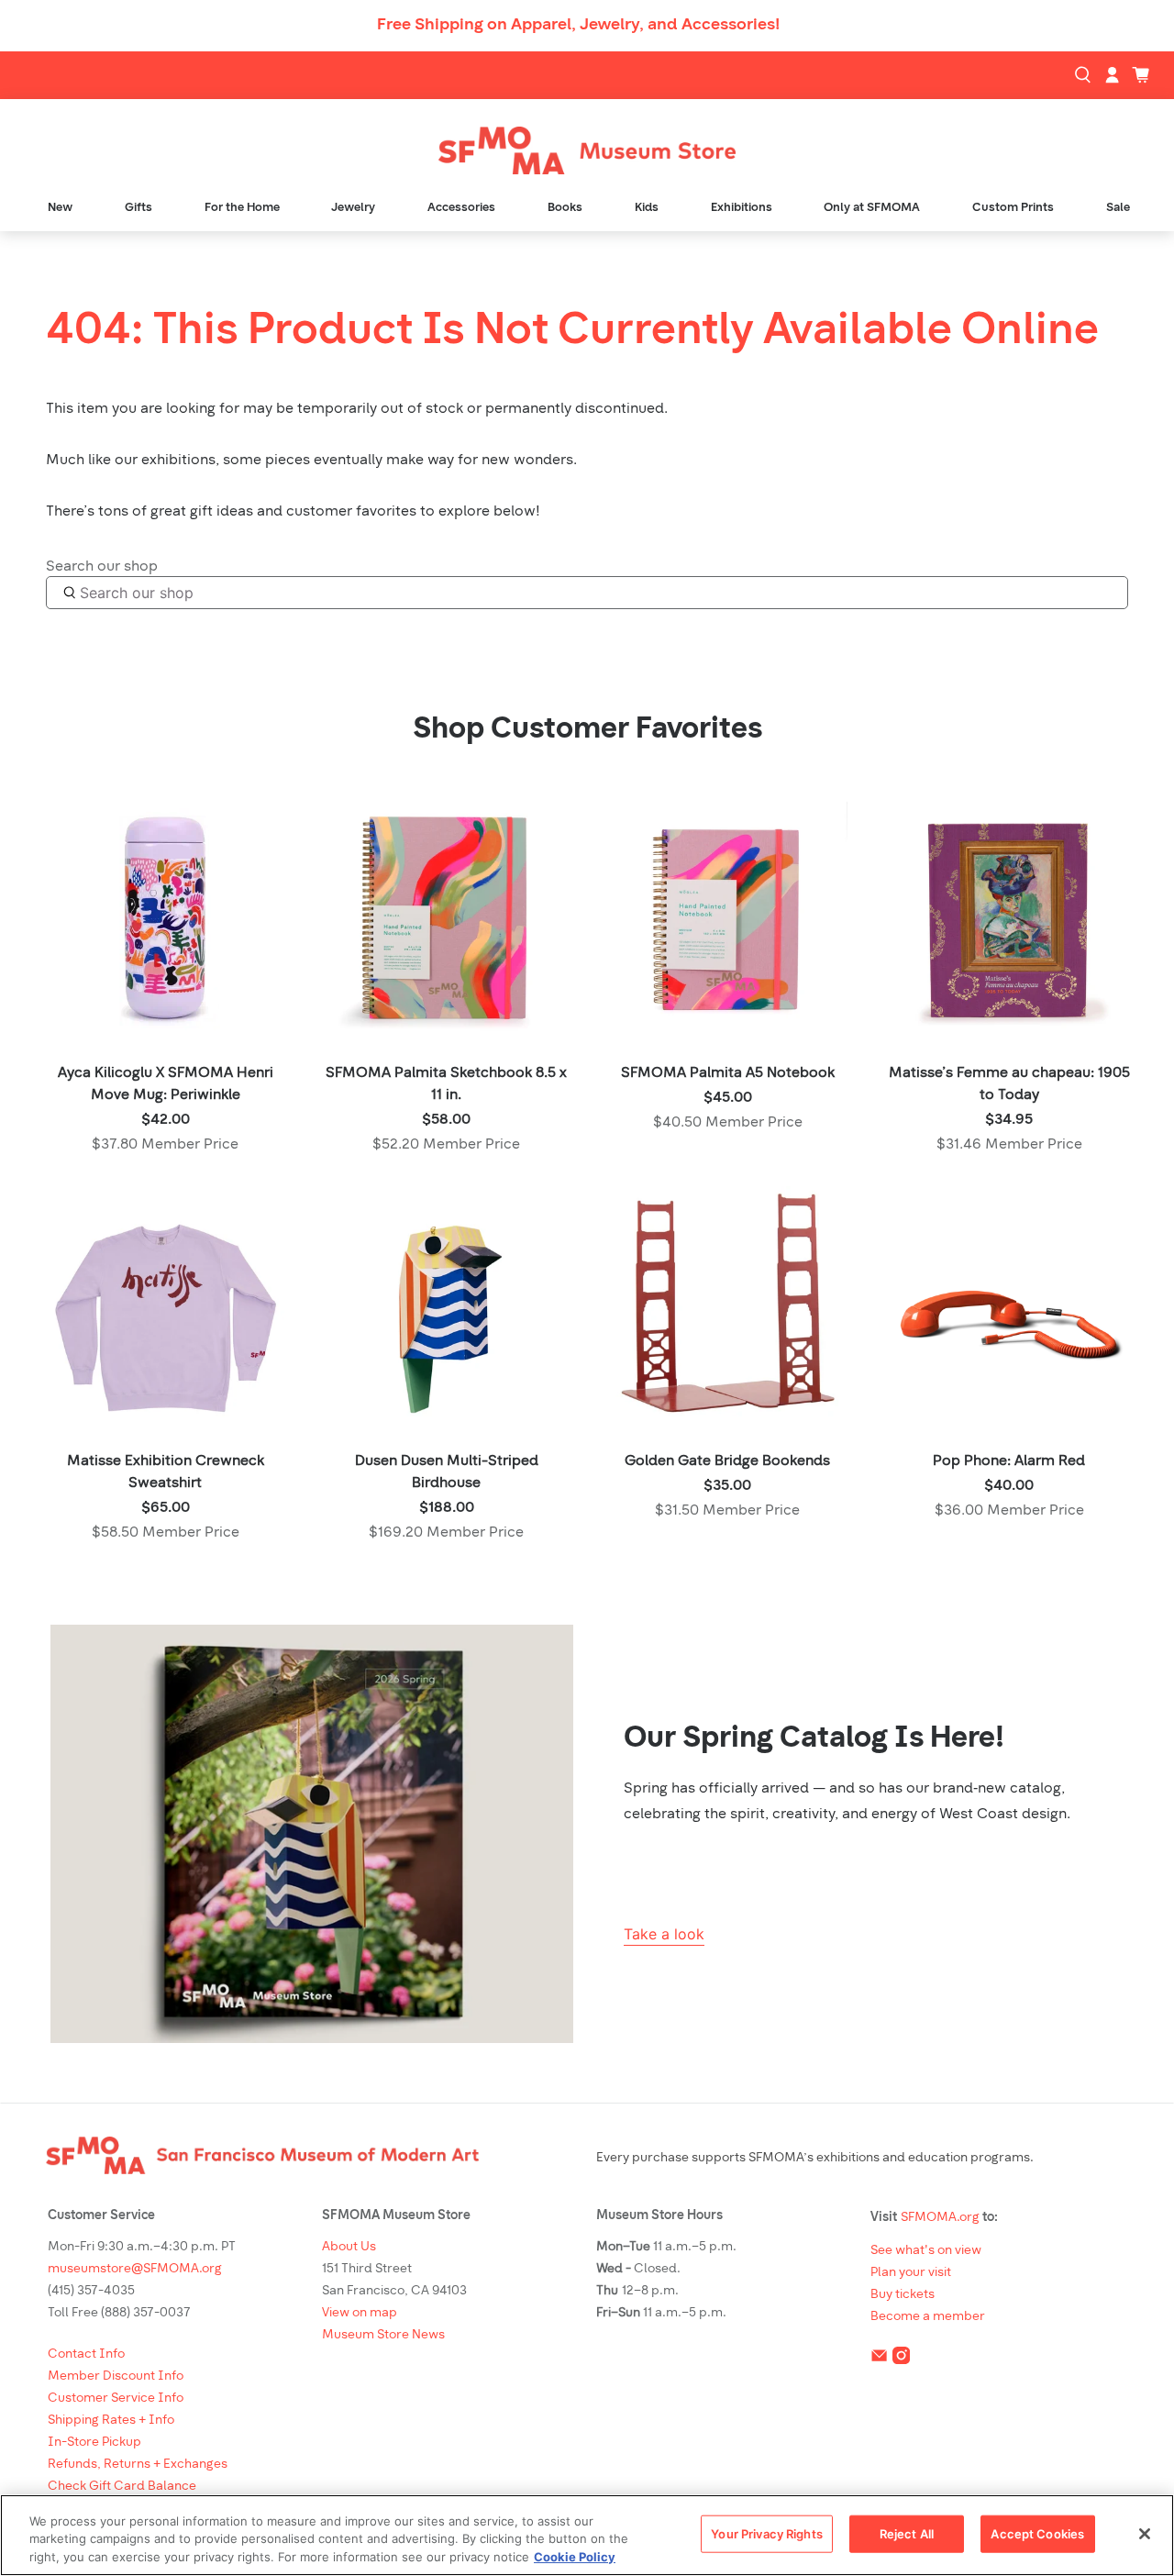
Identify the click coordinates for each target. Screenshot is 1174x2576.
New (60, 208)
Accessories (461, 208)
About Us (349, 2247)
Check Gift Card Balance (122, 2487)
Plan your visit (911, 2273)
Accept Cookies (1037, 2533)
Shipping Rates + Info (111, 2421)
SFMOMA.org (940, 2218)
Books (565, 208)
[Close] (1145, 2534)
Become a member (928, 2317)
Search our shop (102, 567)
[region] (587, 2535)
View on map (360, 2313)
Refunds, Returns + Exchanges (138, 2465)
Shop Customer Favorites (587, 730)
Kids (647, 208)
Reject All (907, 2533)
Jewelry (353, 208)
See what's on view (926, 2251)
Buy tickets (903, 2295)
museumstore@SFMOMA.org (135, 2269)
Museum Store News (383, 2335)
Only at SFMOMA (872, 208)
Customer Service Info (116, 2398)
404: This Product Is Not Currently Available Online (572, 332)
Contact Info (86, 2354)
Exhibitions (742, 208)
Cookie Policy (575, 2557)
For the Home (242, 208)
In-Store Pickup (94, 2443)
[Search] (1085, 75)
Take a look (664, 1934)
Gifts (138, 208)
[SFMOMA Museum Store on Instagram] (901, 2359)
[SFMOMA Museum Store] (587, 151)
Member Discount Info (116, 2376)
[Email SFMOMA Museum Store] (879, 2359)
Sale (1118, 208)
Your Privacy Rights (766, 2533)
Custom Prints (1013, 208)
